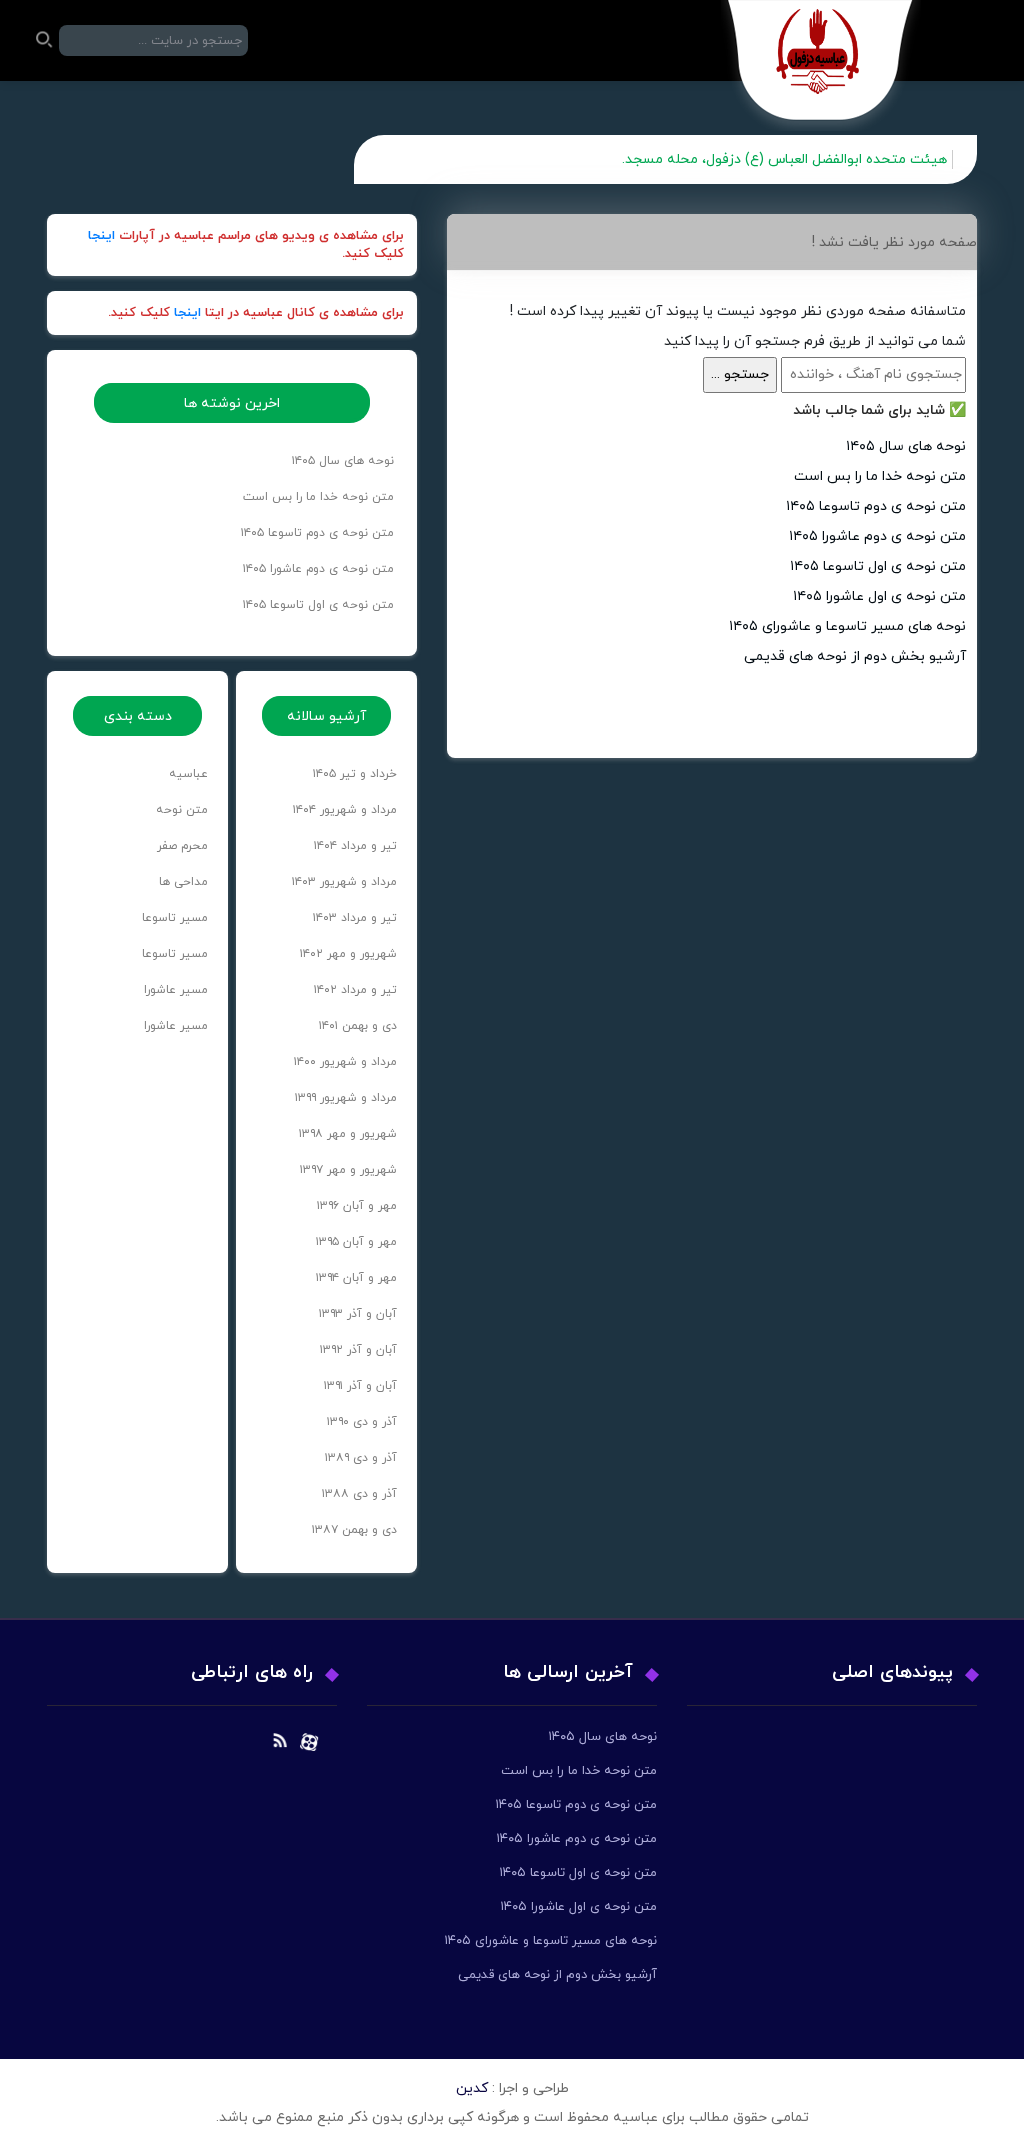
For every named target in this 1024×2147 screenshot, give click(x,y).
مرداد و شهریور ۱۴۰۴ (345, 810)
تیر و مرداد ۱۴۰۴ (355, 846)
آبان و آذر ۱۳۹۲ (358, 1350)
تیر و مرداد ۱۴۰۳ (355, 918)
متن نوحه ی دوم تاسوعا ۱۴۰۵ (876, 506)
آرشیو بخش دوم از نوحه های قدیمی (855, 656)
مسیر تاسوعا (175, 918)
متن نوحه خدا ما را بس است (880, 476)
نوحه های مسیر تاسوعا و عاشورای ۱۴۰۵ (847, 626)
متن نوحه (182, 810)
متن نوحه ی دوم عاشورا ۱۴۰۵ (877, 536)
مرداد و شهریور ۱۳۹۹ (346, 1098)
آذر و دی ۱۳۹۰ (362, 1422)
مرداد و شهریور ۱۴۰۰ (345, 1062)
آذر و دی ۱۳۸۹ (361, 1458)
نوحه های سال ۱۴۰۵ (906, 446)
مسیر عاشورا (176, 990)
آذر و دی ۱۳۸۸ (359, 1494)
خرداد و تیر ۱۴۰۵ (355, 774)
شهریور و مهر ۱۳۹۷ (348, 1170)
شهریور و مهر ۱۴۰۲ (348, 954)
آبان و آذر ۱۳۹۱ (360, 1386)
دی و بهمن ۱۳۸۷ (354, 1530)
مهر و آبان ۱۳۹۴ (356, 1278)
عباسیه (188, 774)
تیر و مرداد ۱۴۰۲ (355, 990)
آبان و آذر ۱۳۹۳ (358, 1314)
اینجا (101, 236)
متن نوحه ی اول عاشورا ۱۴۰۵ (879, 596)
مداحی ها (183, 882)
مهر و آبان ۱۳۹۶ (357, 1206)
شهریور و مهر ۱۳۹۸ (348, 1134)
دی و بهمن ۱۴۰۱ (358, 1026)
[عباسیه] (821, 65)
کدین (472, 2088)
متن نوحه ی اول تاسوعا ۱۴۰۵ (878, 566)
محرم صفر (182, 846)
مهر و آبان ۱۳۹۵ (356, 1242)
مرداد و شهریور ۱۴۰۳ (344, 882)
